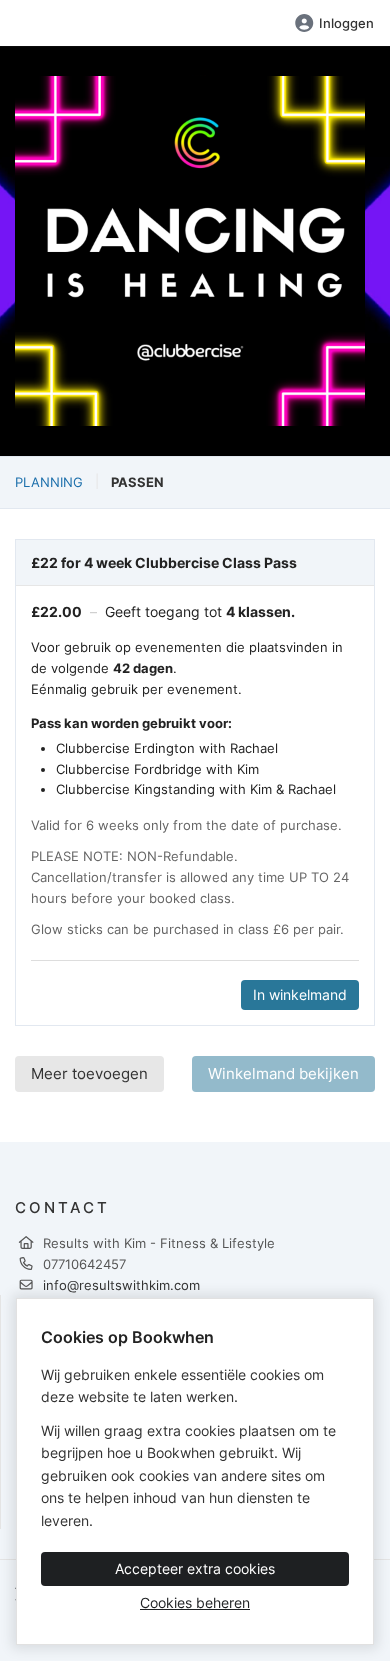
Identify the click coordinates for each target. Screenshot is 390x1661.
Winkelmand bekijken (283, 1073)
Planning (49, 482)
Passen (137, 482)
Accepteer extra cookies (195, 1568)
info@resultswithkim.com (121, 1285)
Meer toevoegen (89, 1073)
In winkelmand (300, 994)
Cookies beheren (195, 1602)
